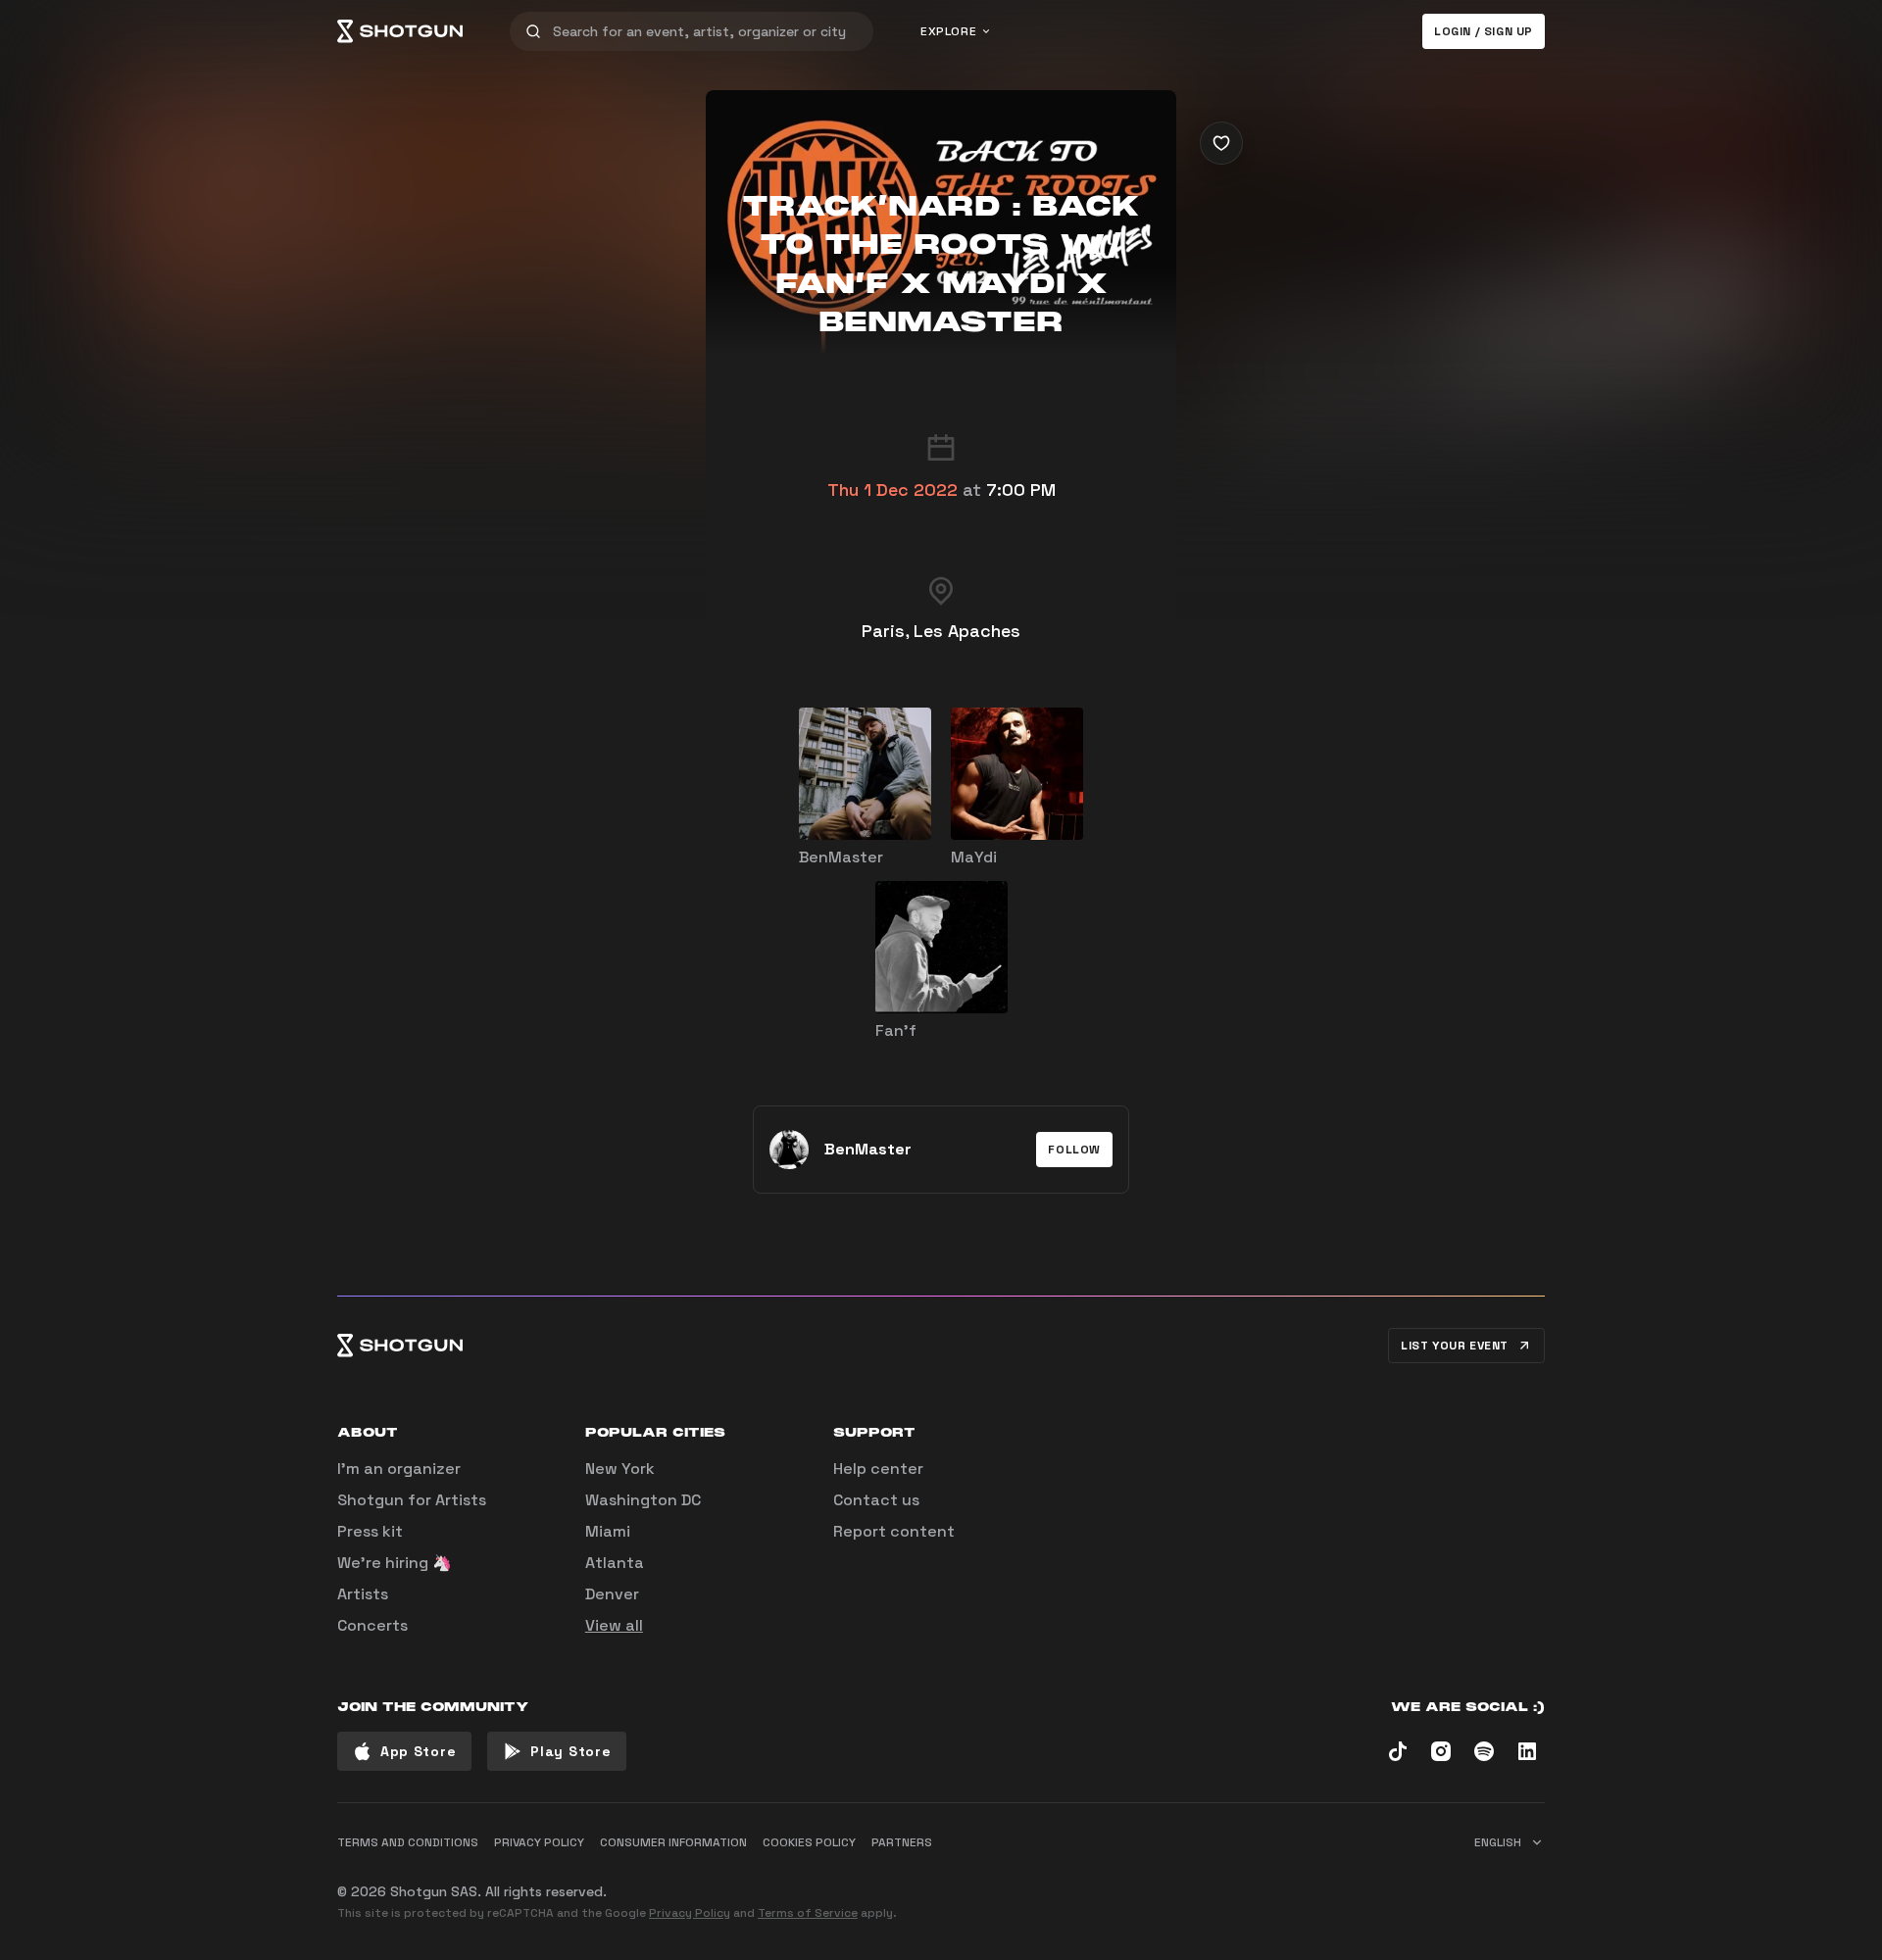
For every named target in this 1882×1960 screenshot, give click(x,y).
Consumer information (673, 1842)
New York (620, 1469)
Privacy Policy (690, 1913)
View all (614, 1625)
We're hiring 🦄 (395, 1563)
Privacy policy (539, 1842)
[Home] (400, 31)
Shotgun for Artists (412, 1500)
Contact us (876, 1500)
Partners (902, 1842)
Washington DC (643, 1500)
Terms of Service (808, 1913)
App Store (418, 1751)
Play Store (570, 1751)
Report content (894, 1531)
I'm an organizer (399, 1469)
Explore (948, 31)
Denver (612, 1594)
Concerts (372, 1625)
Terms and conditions (408, 1842)
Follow (1074, 1150)
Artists (363, 1594)
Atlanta (615, 1563)
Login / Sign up (1484, 31)
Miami (608, 1531)
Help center (878, 1469)
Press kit (370, 1531)
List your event (1455, 1346)
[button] (1074, 1150)
